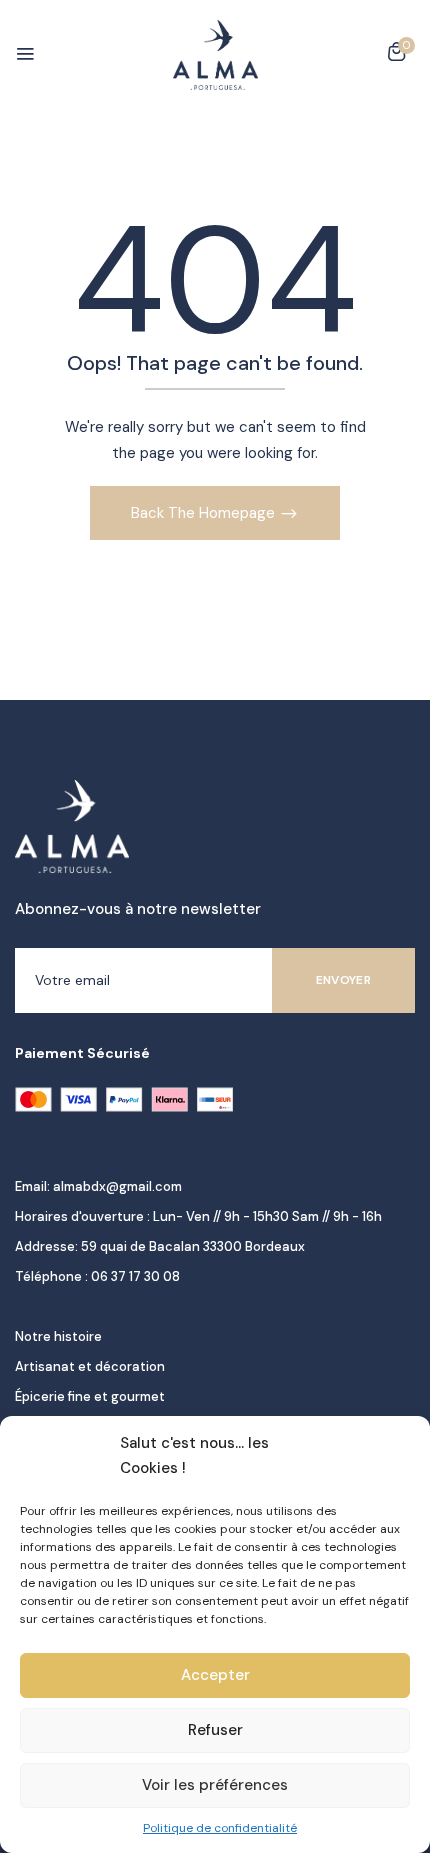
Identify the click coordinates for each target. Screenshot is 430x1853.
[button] (396, 55)
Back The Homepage (205, 513)
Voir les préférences (215, 1785)
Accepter (215, 1675)
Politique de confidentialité (220, 1828)
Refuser (215, 1730)
